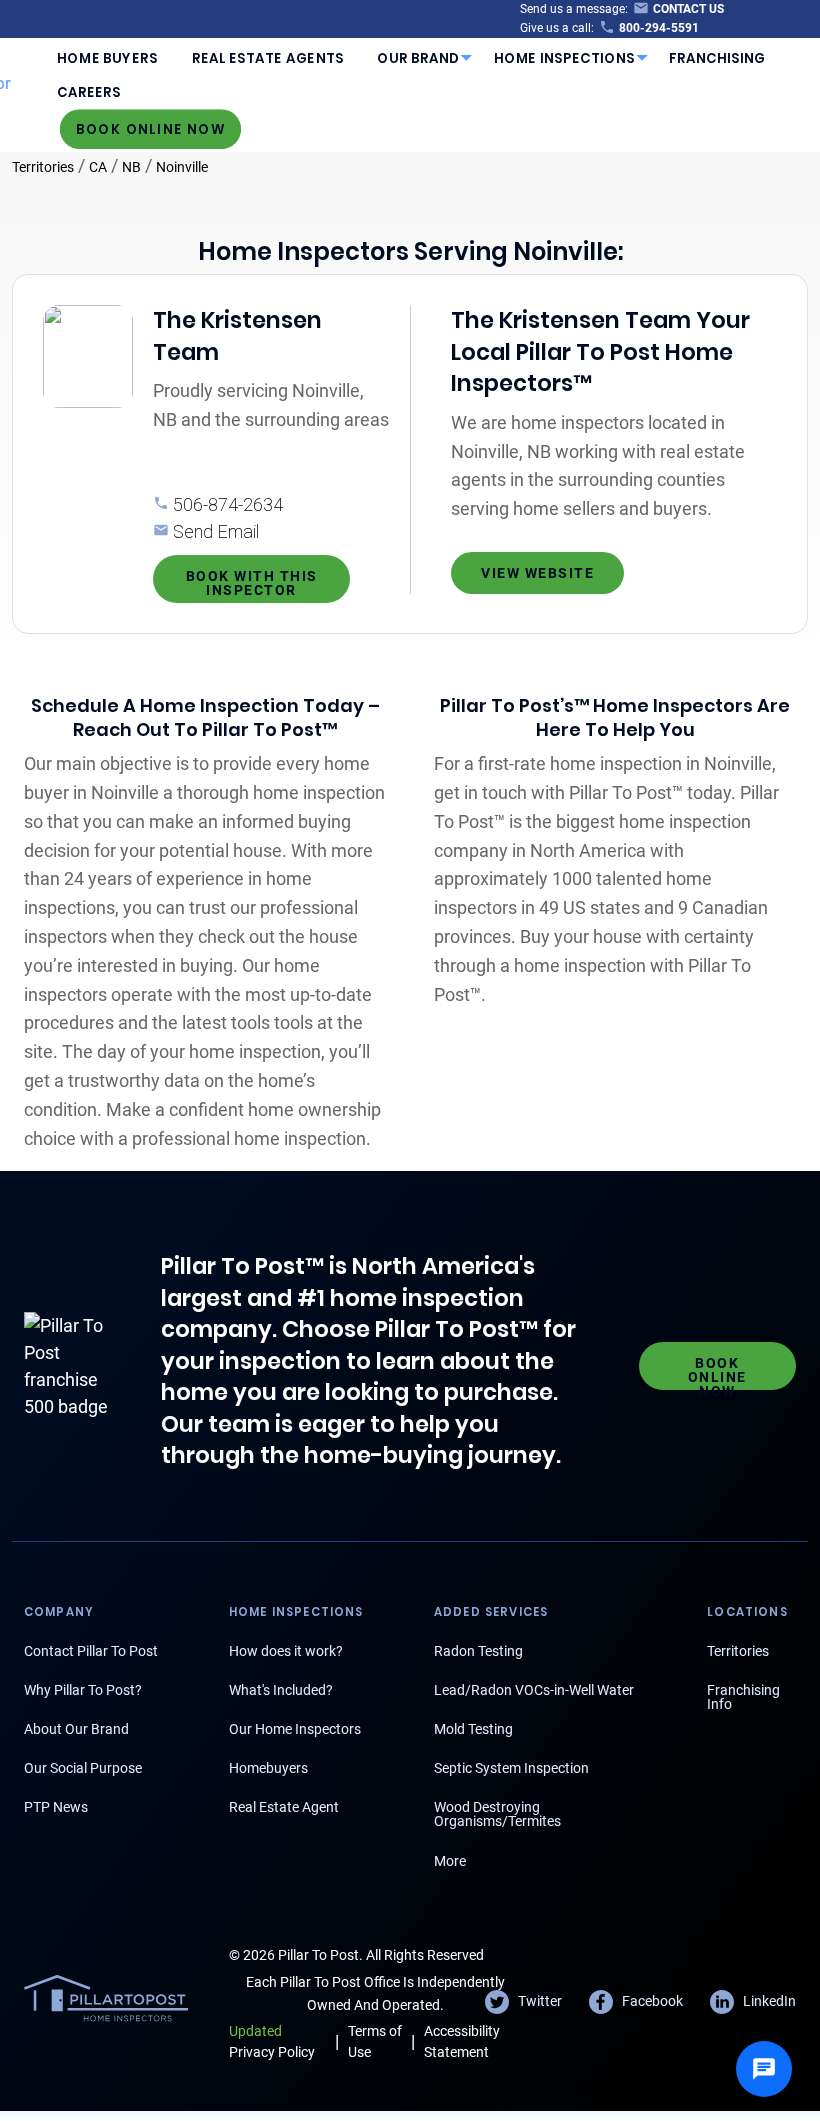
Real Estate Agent (284, 1807)
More (450, 1861)
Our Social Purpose (83, 1768)
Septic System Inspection (511, 1768)
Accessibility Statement (462, 2041)
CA (98, 167)
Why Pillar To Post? (83, 1690)
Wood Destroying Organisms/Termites (497, 1814)
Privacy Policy (272, 2041)
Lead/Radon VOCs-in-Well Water (534, 1690)
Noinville (182, 167)
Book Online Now (151, 128)
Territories (43, 167)
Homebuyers (268, 1768)
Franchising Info (743, 1697)
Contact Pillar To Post (91, 1651)
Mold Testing (473, 1729)
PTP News (56, 1807)
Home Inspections (565, 58)
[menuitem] (108, 58)
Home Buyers (107, 58)
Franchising (717, 58)
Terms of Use (375, 2041)
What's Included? (281, 1690)
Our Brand (418, 58)
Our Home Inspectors (295, 1729)
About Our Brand (76, 1729)
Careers (89, 92)
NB (131, 167)
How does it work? (286, 1651)
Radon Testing (478, 1651)
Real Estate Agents (268, 58)
